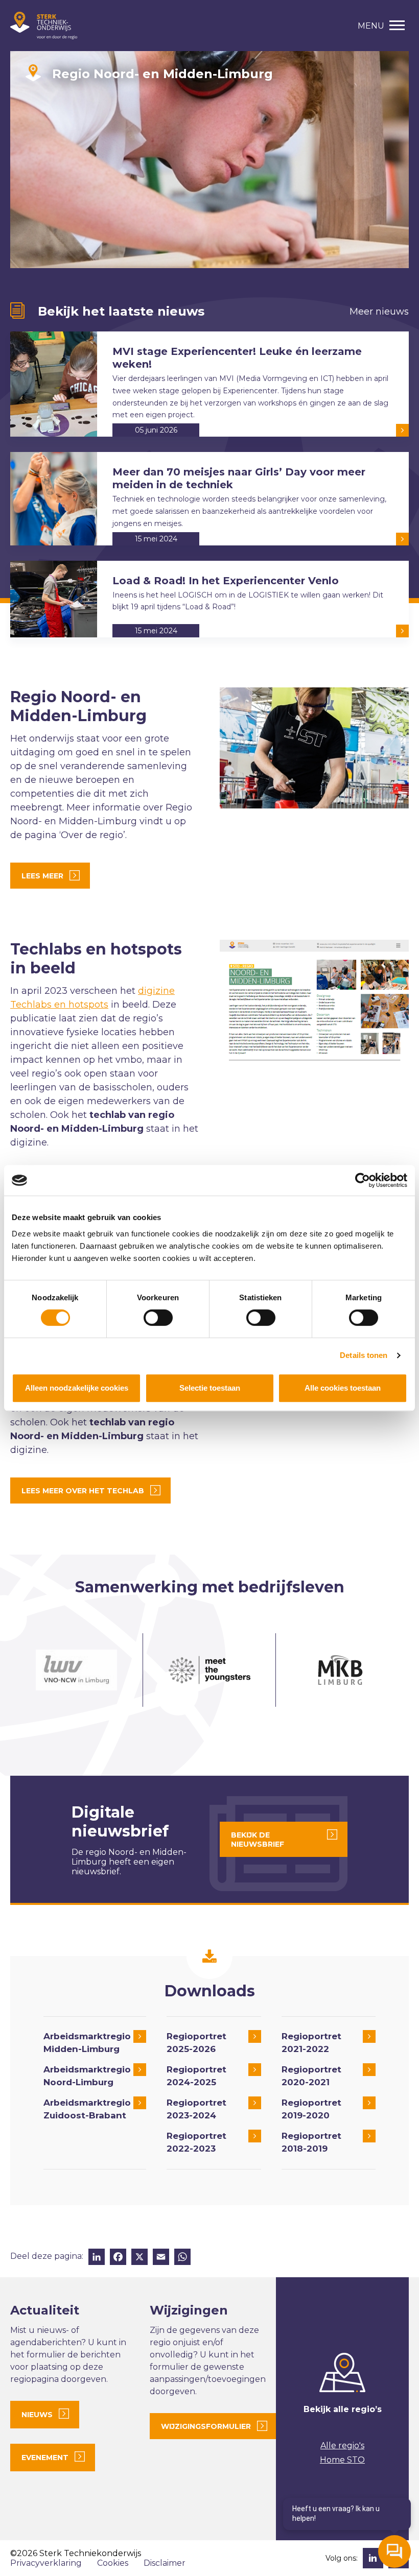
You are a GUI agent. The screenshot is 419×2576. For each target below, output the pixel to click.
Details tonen (364, 1355)
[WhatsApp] (182, 2258)
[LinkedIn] (97, 2258)
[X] (139, 2258)
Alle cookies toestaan (343, 1388)
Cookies (113, 2563)
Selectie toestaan (210, 1388)
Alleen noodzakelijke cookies (77, 1388)
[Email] (161, 2258)
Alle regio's (342, 2446)
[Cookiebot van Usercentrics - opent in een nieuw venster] (363, 1180)
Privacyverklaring (46, 2563)
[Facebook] (118, 2258)
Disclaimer (165, 2563)
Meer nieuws (379, 312)
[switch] (158, 1318)
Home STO (342, 2460)
